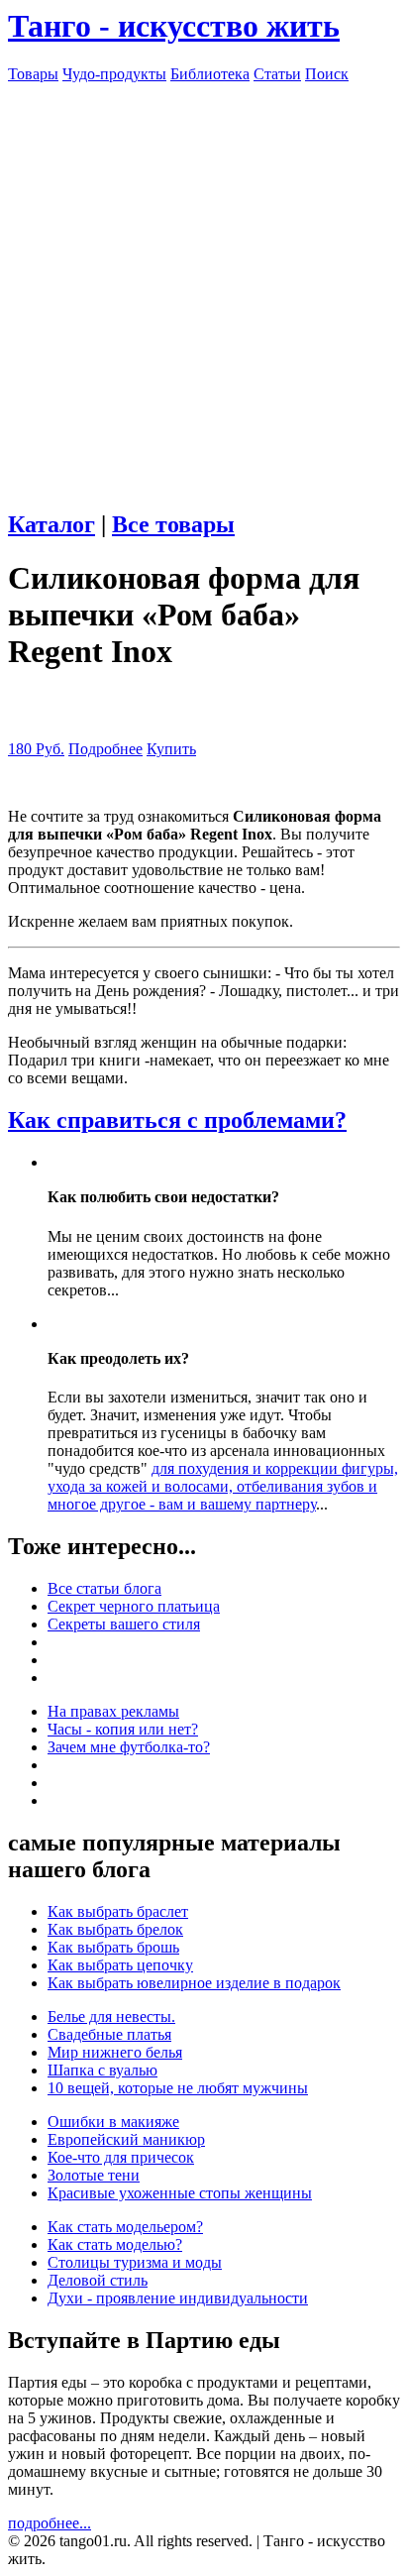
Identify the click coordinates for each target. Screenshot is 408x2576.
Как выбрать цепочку (120, 1965)
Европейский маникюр (126, 2139)
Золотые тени (94, 2175)
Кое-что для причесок (121, 2157)
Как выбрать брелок (115, 1929)
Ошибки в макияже (113, 2122)
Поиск (327, 74)
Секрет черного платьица (134, 1606)
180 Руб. (36, 749)
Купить (171, 749)
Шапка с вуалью (102, 2070)
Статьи (277, 74)
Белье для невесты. (111, 2016)
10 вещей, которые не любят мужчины (178, 2088)
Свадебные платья (109, 2034)
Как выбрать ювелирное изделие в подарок (194, 1983)
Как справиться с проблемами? (177, 1120)
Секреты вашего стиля (124, 1624)
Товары (33, 74)
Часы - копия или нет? (123, 1729)
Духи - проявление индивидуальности (178, 2298)
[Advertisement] (204, 287)
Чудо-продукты (114, 74)
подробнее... (50, 2523)
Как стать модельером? (125, 2227)
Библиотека (210, 74)
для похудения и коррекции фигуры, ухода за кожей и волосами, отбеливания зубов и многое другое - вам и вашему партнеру (223, 1486)
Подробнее (105, 749)
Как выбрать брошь (113, 1947)
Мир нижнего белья (115, 2052)
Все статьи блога (104, 1588)
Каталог (51, 524)
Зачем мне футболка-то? (129, 1747)
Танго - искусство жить (174, 26)
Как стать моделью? (115, 2244)
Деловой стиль (98, 2280)
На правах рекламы (113, 1711)
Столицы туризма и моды (135, 2262)
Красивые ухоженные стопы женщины (180, 2193)
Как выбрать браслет (118, 1911)
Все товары (173, 524)
